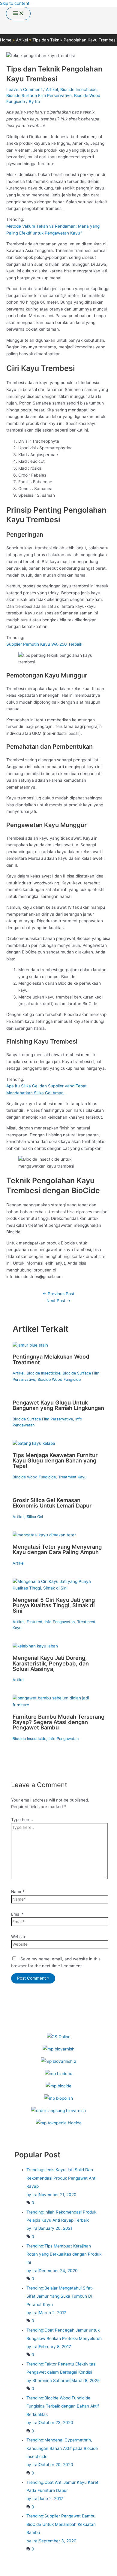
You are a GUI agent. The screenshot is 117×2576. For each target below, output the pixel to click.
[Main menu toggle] (18, 14)
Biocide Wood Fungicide (59, 1379)
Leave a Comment (24, 89)
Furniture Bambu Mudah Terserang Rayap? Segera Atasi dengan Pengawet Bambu (58, 1722)
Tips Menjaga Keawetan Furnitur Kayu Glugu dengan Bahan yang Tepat (55, 1460)
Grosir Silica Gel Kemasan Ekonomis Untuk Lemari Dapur (52, 1503)
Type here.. (22, 1820)
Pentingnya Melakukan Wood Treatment (51, 1359)
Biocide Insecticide (78, 89)
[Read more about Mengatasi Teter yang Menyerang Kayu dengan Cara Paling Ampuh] (44, 1535)
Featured (34, 1622)
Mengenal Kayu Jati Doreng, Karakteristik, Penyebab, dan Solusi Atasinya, (51, 1663)
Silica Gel (35, 1517)
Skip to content (15, 3)
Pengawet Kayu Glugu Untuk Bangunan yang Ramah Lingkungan (58, 1405)
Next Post (58, 1301)
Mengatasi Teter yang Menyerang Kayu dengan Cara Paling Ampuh (57, 1549)
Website (19, 1937)
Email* (17, 1914)
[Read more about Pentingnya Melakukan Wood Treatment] (30, 1345)
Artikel (52, 89)
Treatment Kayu (72, 1477)
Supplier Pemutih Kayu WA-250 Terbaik (44, 644)
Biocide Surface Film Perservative (39, 95)
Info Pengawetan (60, 1622)
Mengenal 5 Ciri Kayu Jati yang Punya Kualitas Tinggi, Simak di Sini (54, 1605)
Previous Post (58, 1294)
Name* (18, 1892)
